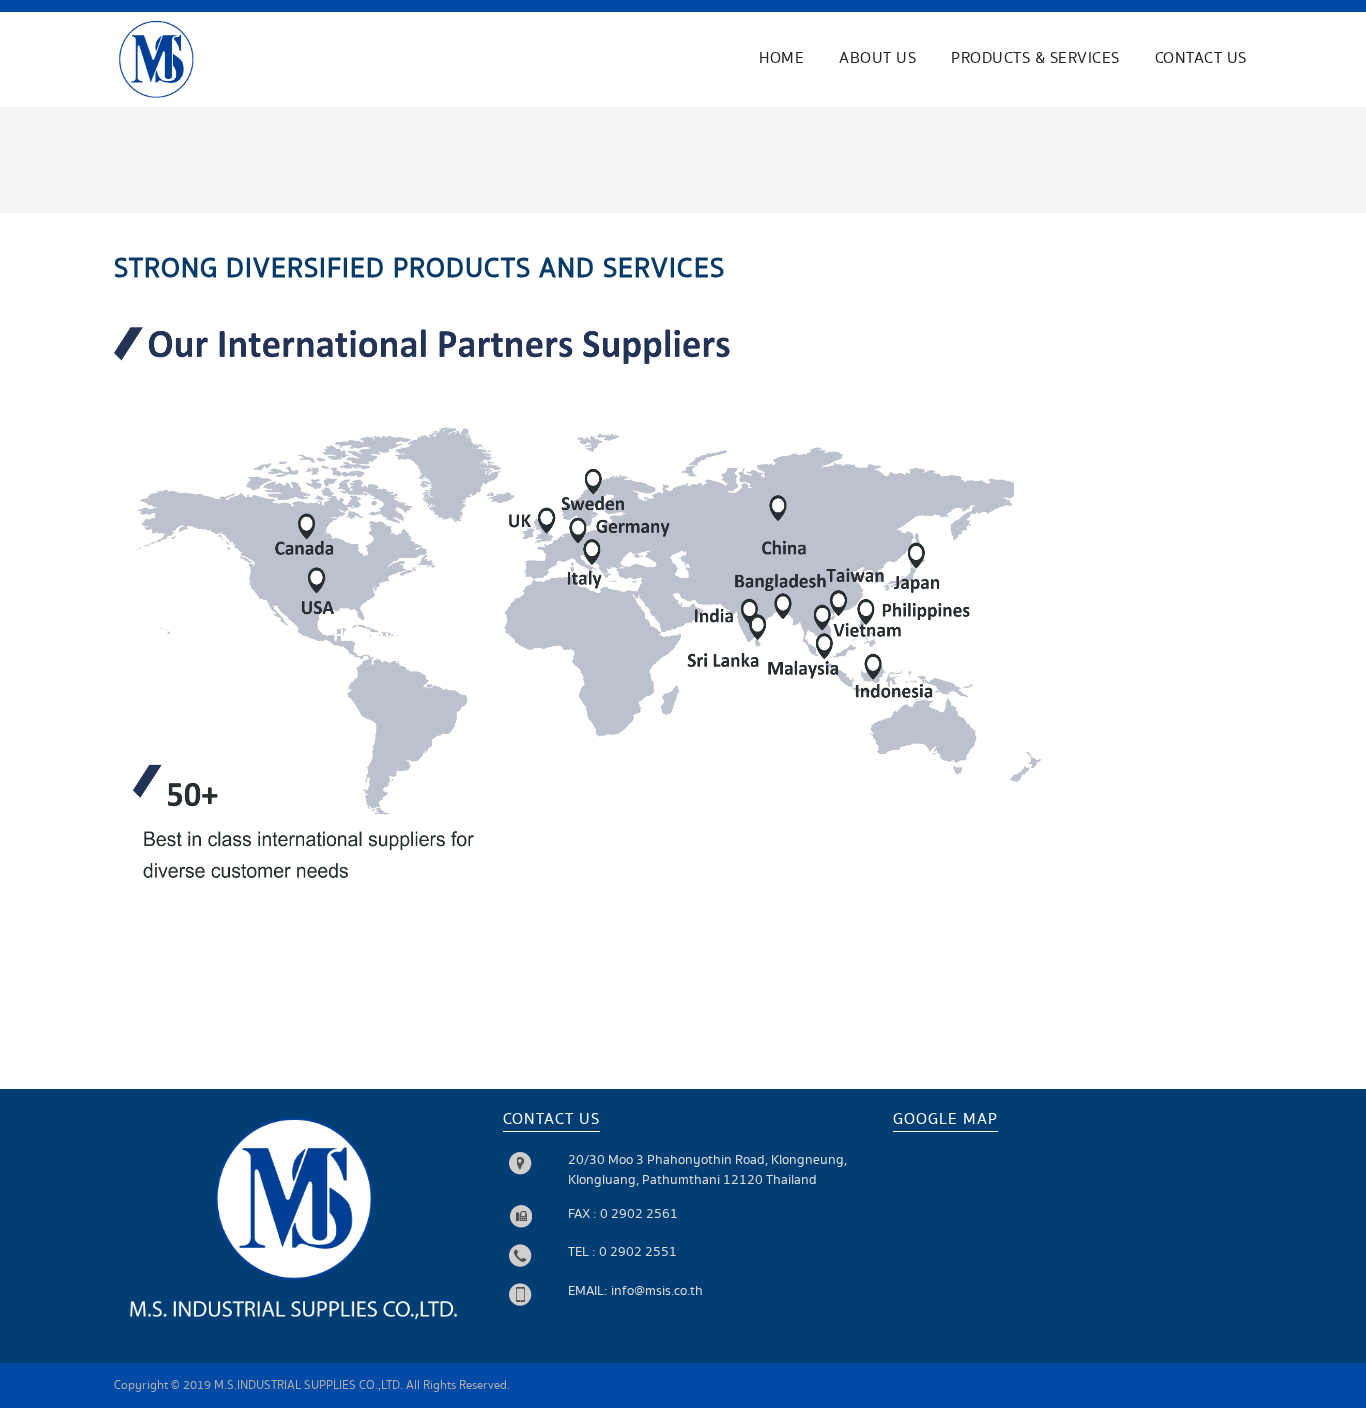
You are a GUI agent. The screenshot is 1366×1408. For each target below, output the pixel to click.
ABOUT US (877, 58)
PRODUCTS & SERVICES (1035, 58)
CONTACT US (1201, 58)
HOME (781, 58)
